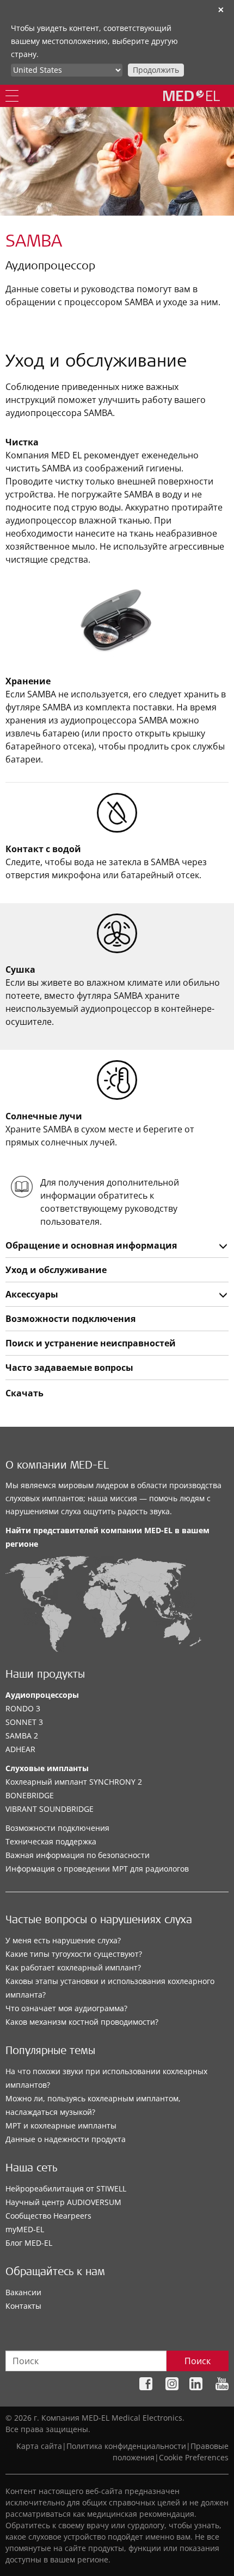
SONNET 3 (24, 1722)
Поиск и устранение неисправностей (91, 1343)
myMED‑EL (25, 2229)
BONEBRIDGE (30, 1795)
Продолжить (156, 70)
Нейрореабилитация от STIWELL (66, 2188)
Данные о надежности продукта (66, 2139)
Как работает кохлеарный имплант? (73, 1967)
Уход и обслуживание (56, 1270)
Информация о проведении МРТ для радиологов (97, 1869)
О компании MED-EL (57, 1466)
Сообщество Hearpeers (48, 2216)
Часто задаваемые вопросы (69, 1368)
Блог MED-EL (29, 2243)
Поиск (198, 2361)
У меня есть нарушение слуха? (63, 1940)
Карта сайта (39, 2446)
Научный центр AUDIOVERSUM (63, 2202)
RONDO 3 (23, 1708)
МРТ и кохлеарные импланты (61, 2125)
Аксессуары (32, 1294)
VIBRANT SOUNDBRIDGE (50, 1809)
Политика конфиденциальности (126, 2446)
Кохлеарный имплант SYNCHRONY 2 (74, 1782)
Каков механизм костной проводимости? (82, 2022)
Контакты (23, 2306)
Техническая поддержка (51, 1841)
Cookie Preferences (194, 2457)
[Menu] (12, 96)
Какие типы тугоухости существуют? (74, 1954)
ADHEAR (20, 1749)
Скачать (24, 1393)
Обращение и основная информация (91, 1245)
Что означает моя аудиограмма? (66, 2008)
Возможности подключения (70, 1319)
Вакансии (23, 2292)
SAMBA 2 (22, 1736)
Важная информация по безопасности (78, 1855)
